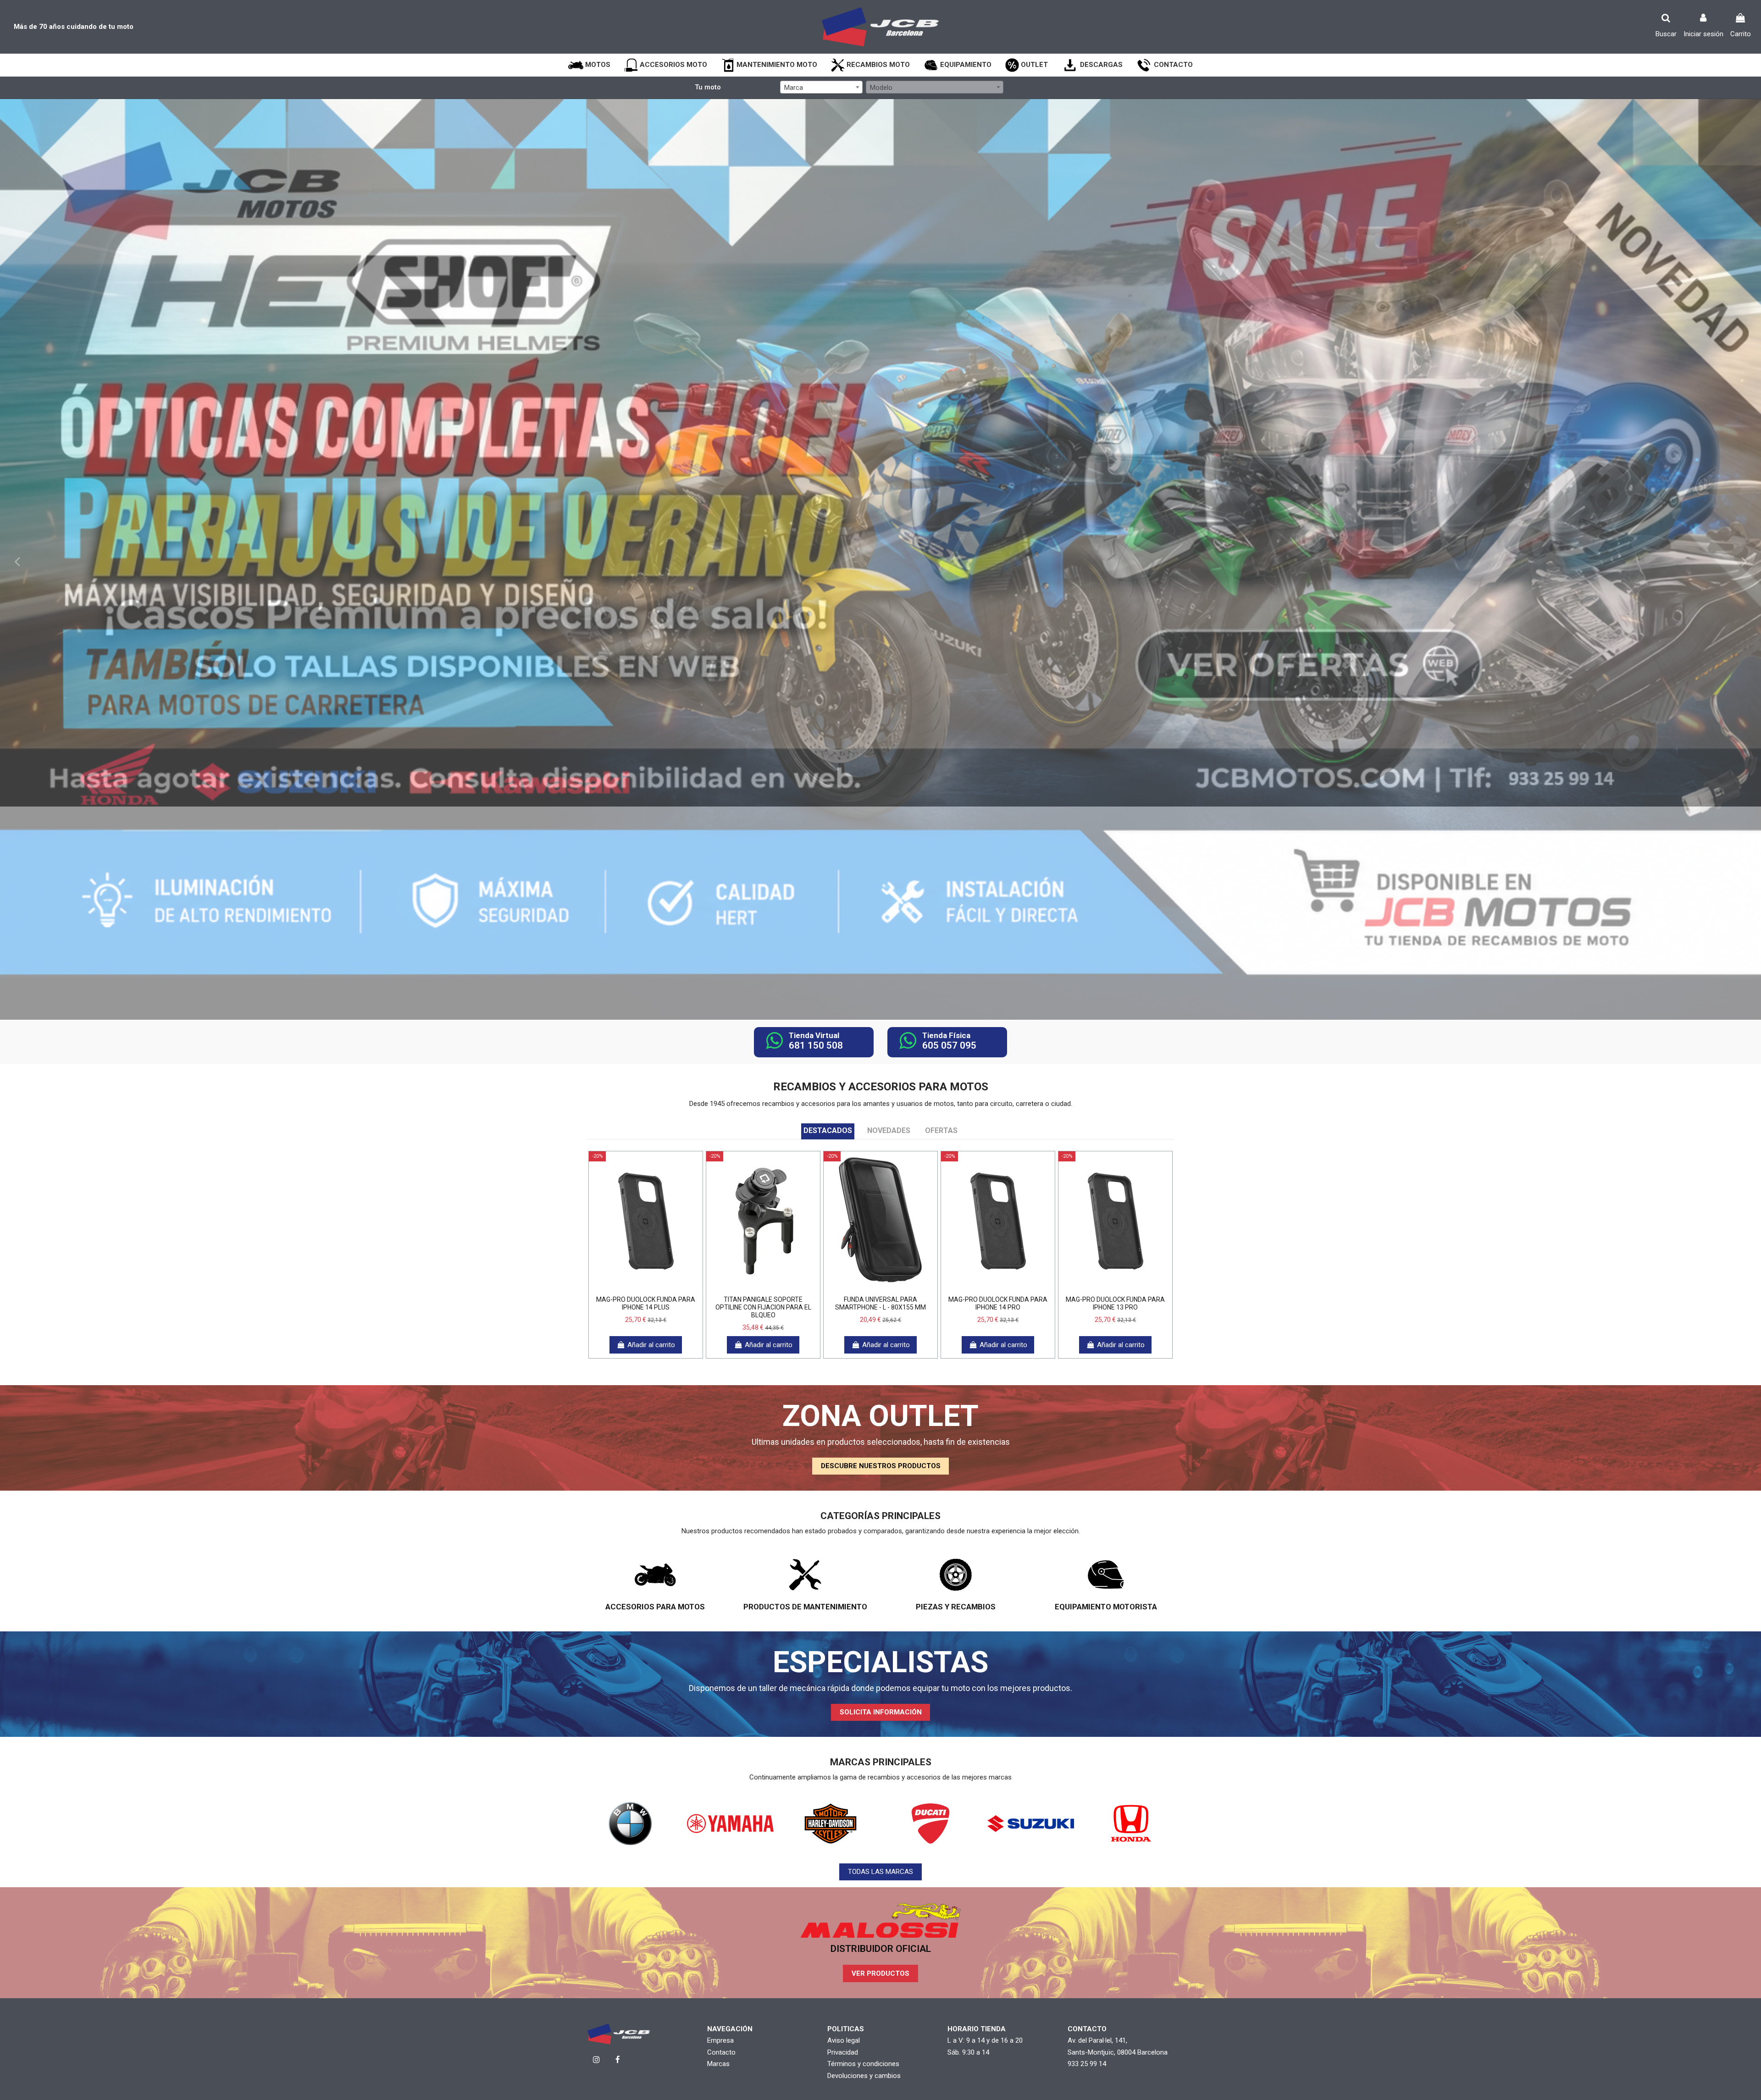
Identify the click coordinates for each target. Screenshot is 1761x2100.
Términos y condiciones (863, 2064)
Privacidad (843, 2052)
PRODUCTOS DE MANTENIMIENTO (805, 1607)
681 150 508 (816, 1045)
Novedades (889, 1130)
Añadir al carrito (651, 1345)
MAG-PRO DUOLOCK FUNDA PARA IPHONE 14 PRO (998, 1303)
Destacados (828, 1130)
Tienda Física (946, 1035)
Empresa (720, 2040)
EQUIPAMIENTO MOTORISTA (1106, 1607)
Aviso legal (844, 2040)
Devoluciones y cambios (864, 2076)
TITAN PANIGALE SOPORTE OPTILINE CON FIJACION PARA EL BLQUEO (763, 1307)
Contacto (721, 2052)
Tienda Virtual (814, 1035)
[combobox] (821, 87)
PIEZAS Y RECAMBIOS (956, 1607)
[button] (589, 65)
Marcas (718, 2064)
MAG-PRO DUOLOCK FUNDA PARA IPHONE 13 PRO (1115, 1303)
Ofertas (941, 1130)
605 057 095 (949, 1045)
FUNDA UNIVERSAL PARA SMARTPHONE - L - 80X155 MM (880, 1303)
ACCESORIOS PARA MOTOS (655, 1607)
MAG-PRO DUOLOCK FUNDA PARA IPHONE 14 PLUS (646, 1303)
